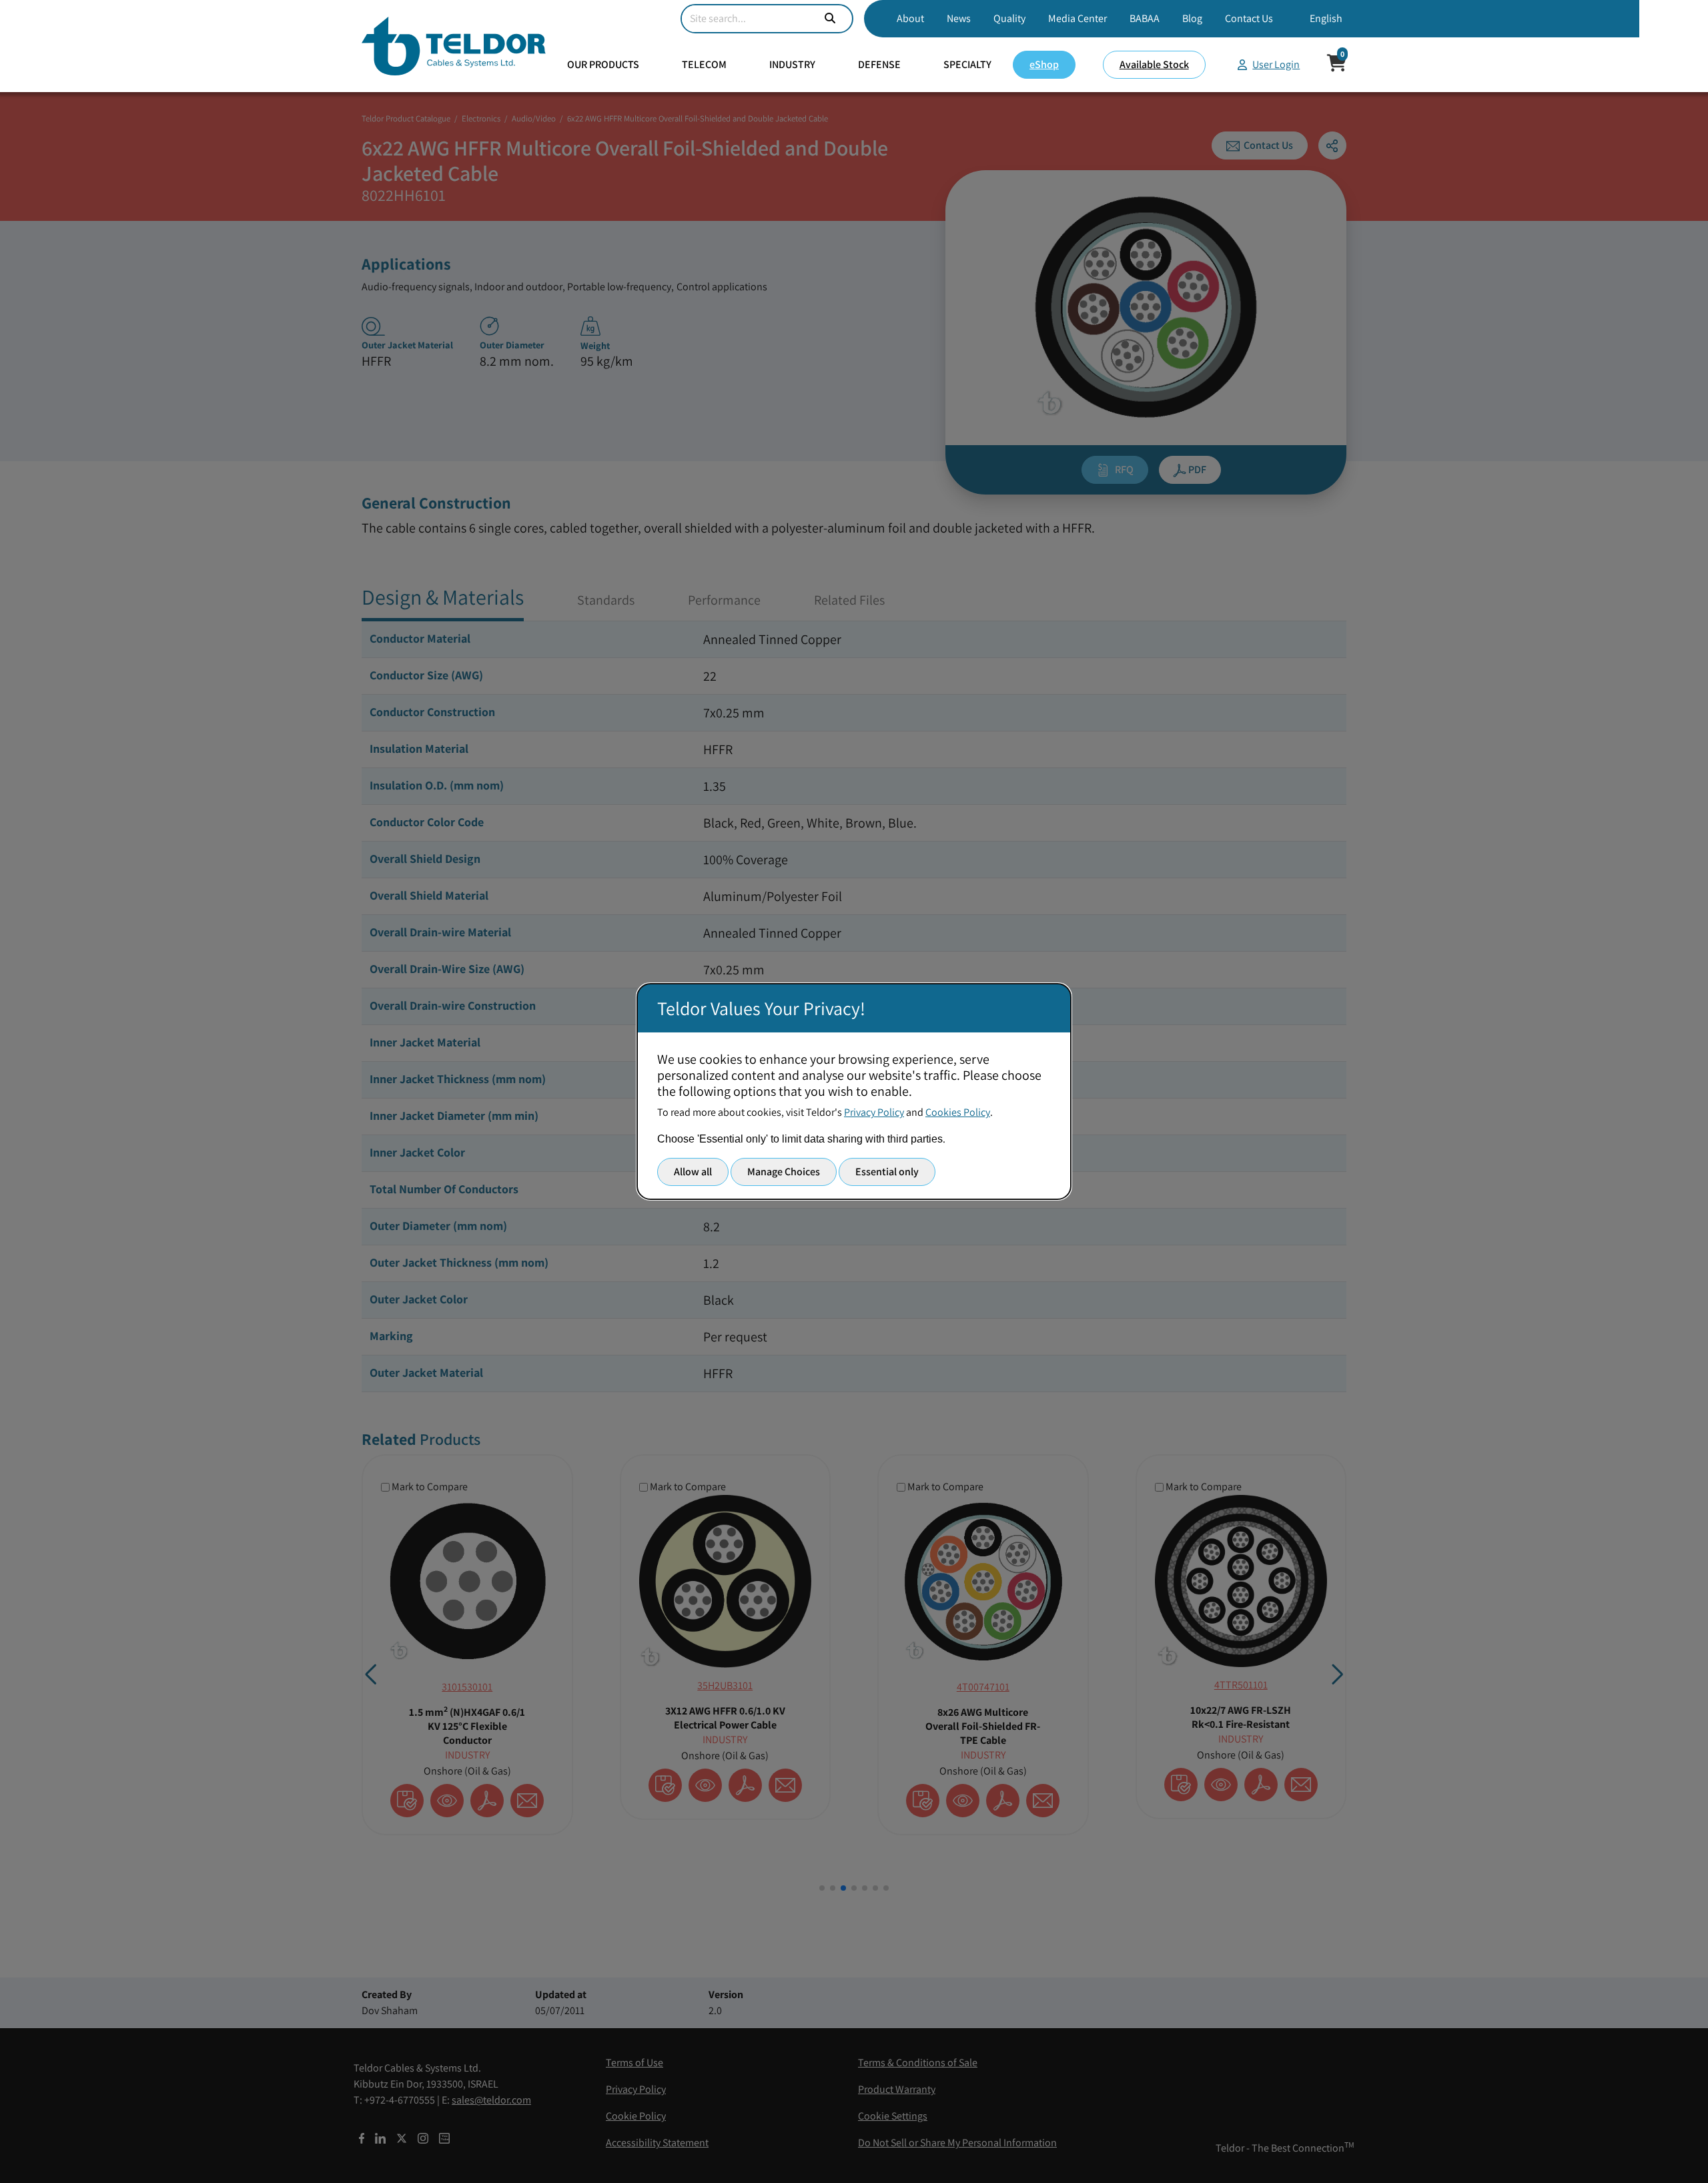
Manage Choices (784, 1172)
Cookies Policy (958, 1112)
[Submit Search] (830, 19)
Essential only (887, 1172)
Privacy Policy (874, 1112)
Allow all (693, 1172)
